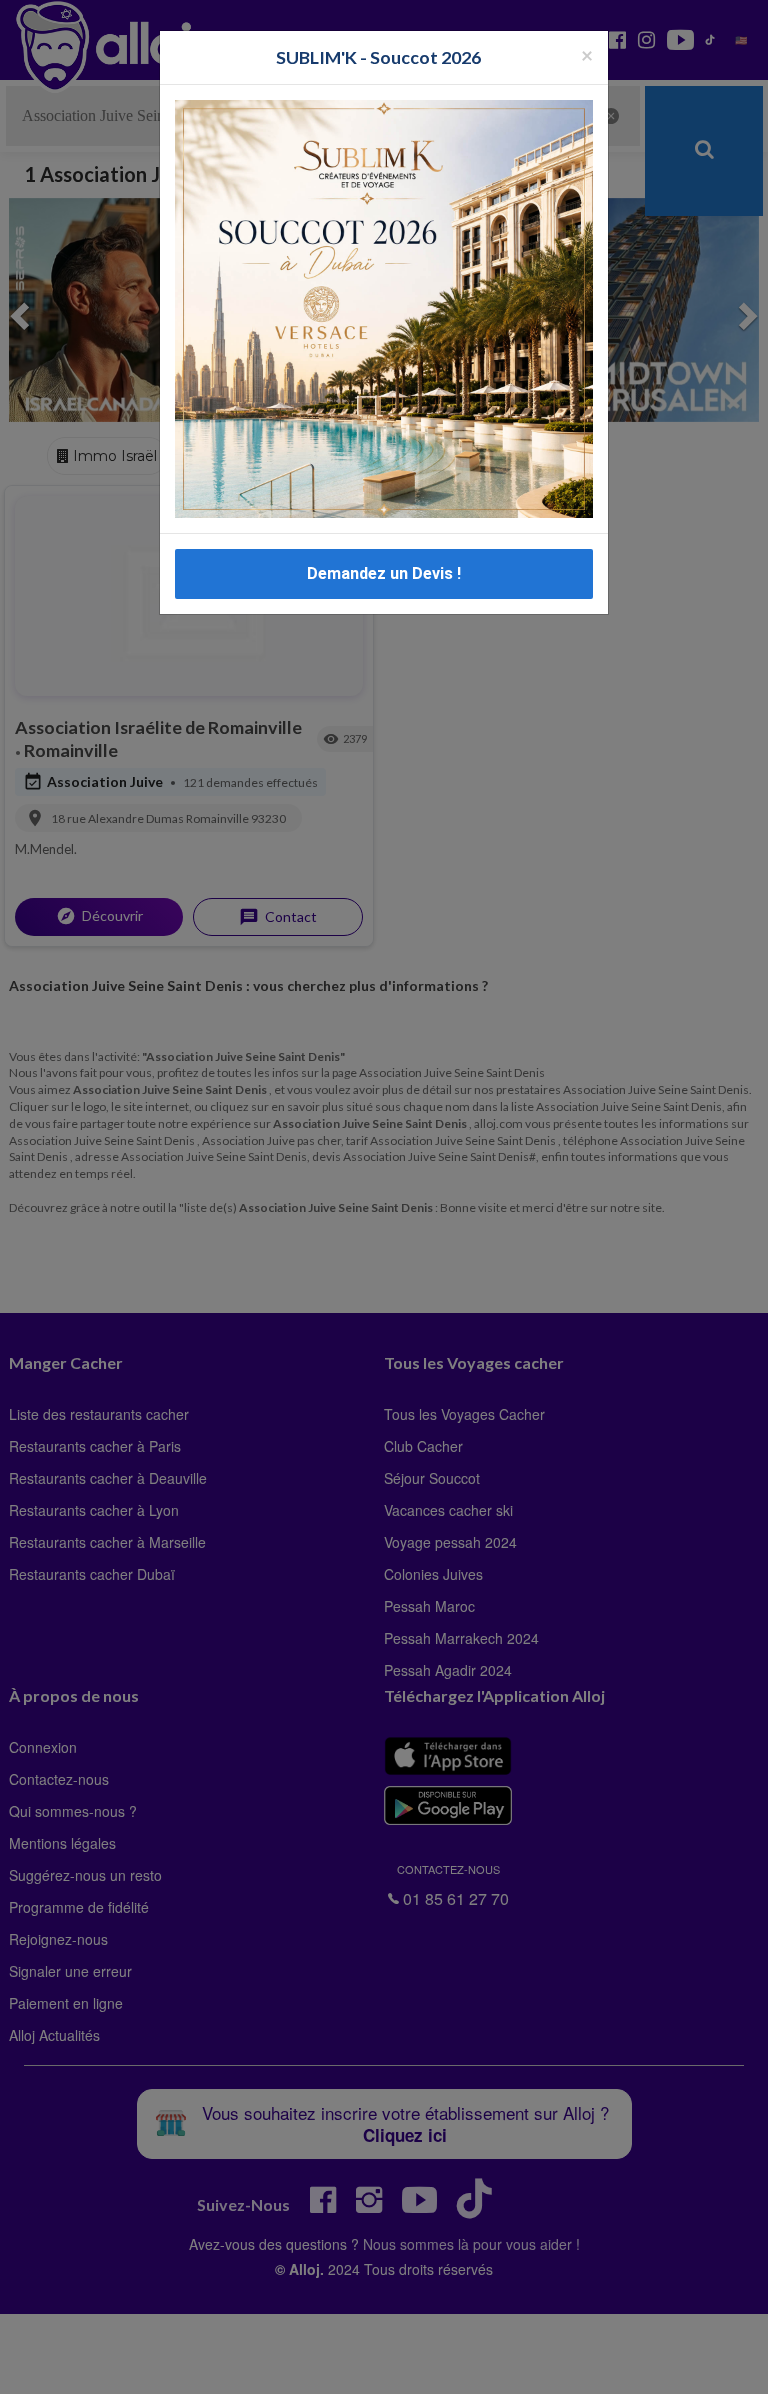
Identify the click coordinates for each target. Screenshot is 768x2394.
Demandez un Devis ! (384, 573)
